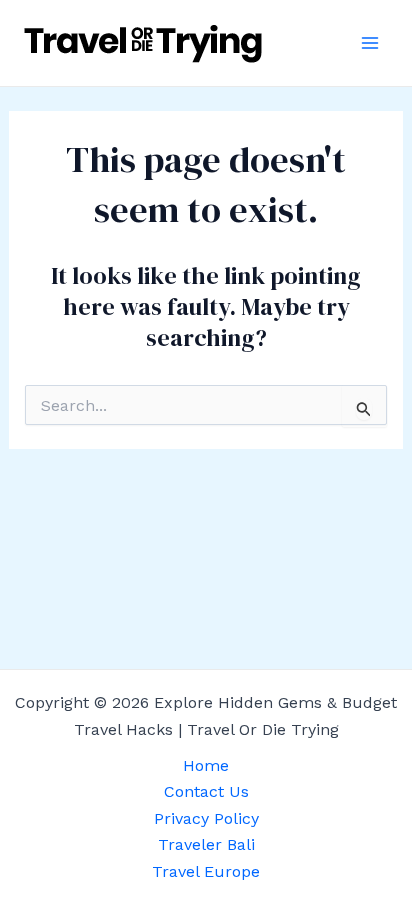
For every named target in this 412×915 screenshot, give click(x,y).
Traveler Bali (206, 844)
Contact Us (206, 791)
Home (206, 765)
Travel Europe (206, 871)
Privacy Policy (206, 818)
